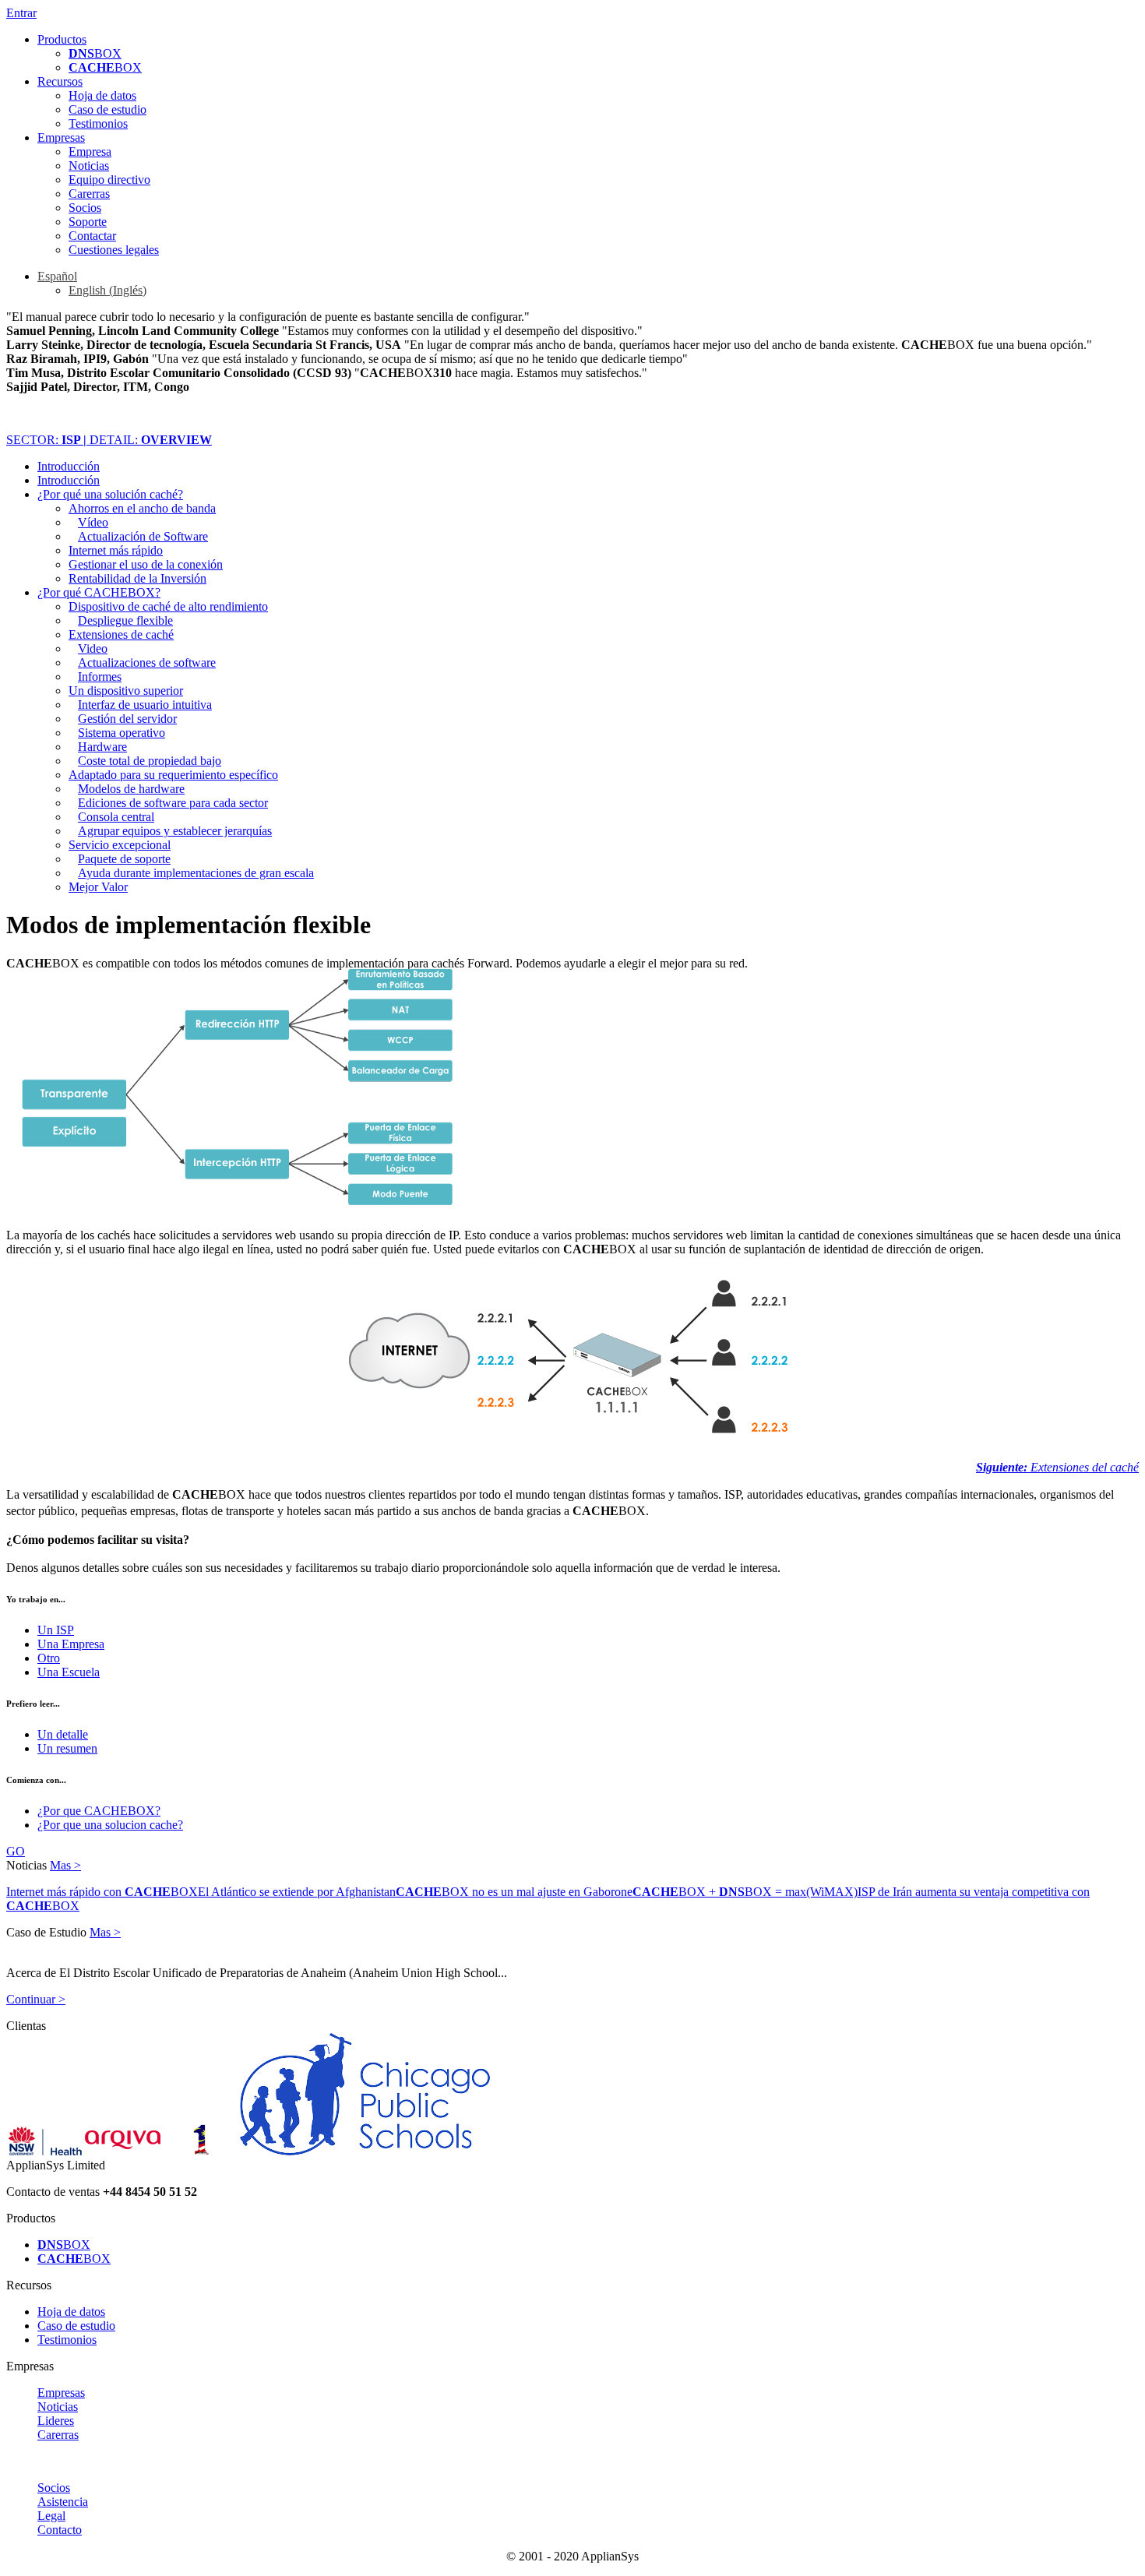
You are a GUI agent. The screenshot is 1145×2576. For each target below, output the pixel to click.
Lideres (56, 2421)
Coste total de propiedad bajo (150, 761)
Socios (85, 208)
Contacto (60, 2530)
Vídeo (93, 522)
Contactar (92, 236)
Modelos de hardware (131, 789)
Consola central (116, 817)
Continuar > (36, 1999)
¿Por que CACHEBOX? (99, 1811)
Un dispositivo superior (126, 691)
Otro (49, 1658)
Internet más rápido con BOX (102, 1892)
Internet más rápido (116, 550)
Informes (100, 677)
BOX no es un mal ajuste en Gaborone (514, 1892)
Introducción (69, 466)
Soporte (88, 222)
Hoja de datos (102, 95)
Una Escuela (69, 1672)
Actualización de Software (143, 536)
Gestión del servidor (127, 719)
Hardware (102, 747)
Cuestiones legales (114, 250)
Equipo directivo (109, 180)
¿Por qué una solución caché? (110, 494)
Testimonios (98, 123)
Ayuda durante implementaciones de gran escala (196, 873)
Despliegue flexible (125, 620)
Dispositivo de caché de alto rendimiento (168, 606)
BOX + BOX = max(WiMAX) (745, 1892)
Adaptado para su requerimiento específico (173, 775)
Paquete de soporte (124, 859)
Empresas (61, 137)
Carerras (89, 194)
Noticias (89, 166)
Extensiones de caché (121, 634)
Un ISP (56, 1630)
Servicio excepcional (120, 845)
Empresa (90, 152)
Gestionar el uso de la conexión (146, 564)
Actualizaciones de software (147, 663)
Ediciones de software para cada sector (173, 803)
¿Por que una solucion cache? (110, 1825)
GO (16, 1851)
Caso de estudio (107, 109)
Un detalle (63, 1734)
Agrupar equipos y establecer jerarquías (175, 831)
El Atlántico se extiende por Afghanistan (297, 1892)
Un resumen (67, 1748)
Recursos (60, 81)
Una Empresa (71, 1644)
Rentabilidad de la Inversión (137, 578)
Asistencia (63, 2502)
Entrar (21, 13)
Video (93, 648)
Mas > (65, 1865)
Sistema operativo (122, 733)
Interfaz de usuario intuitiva (145, 705)
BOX (95, 53)
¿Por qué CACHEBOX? (99, 592)
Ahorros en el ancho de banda (142, 508)
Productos (62, 39)
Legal (51, 2516)
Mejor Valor (98, 887)
